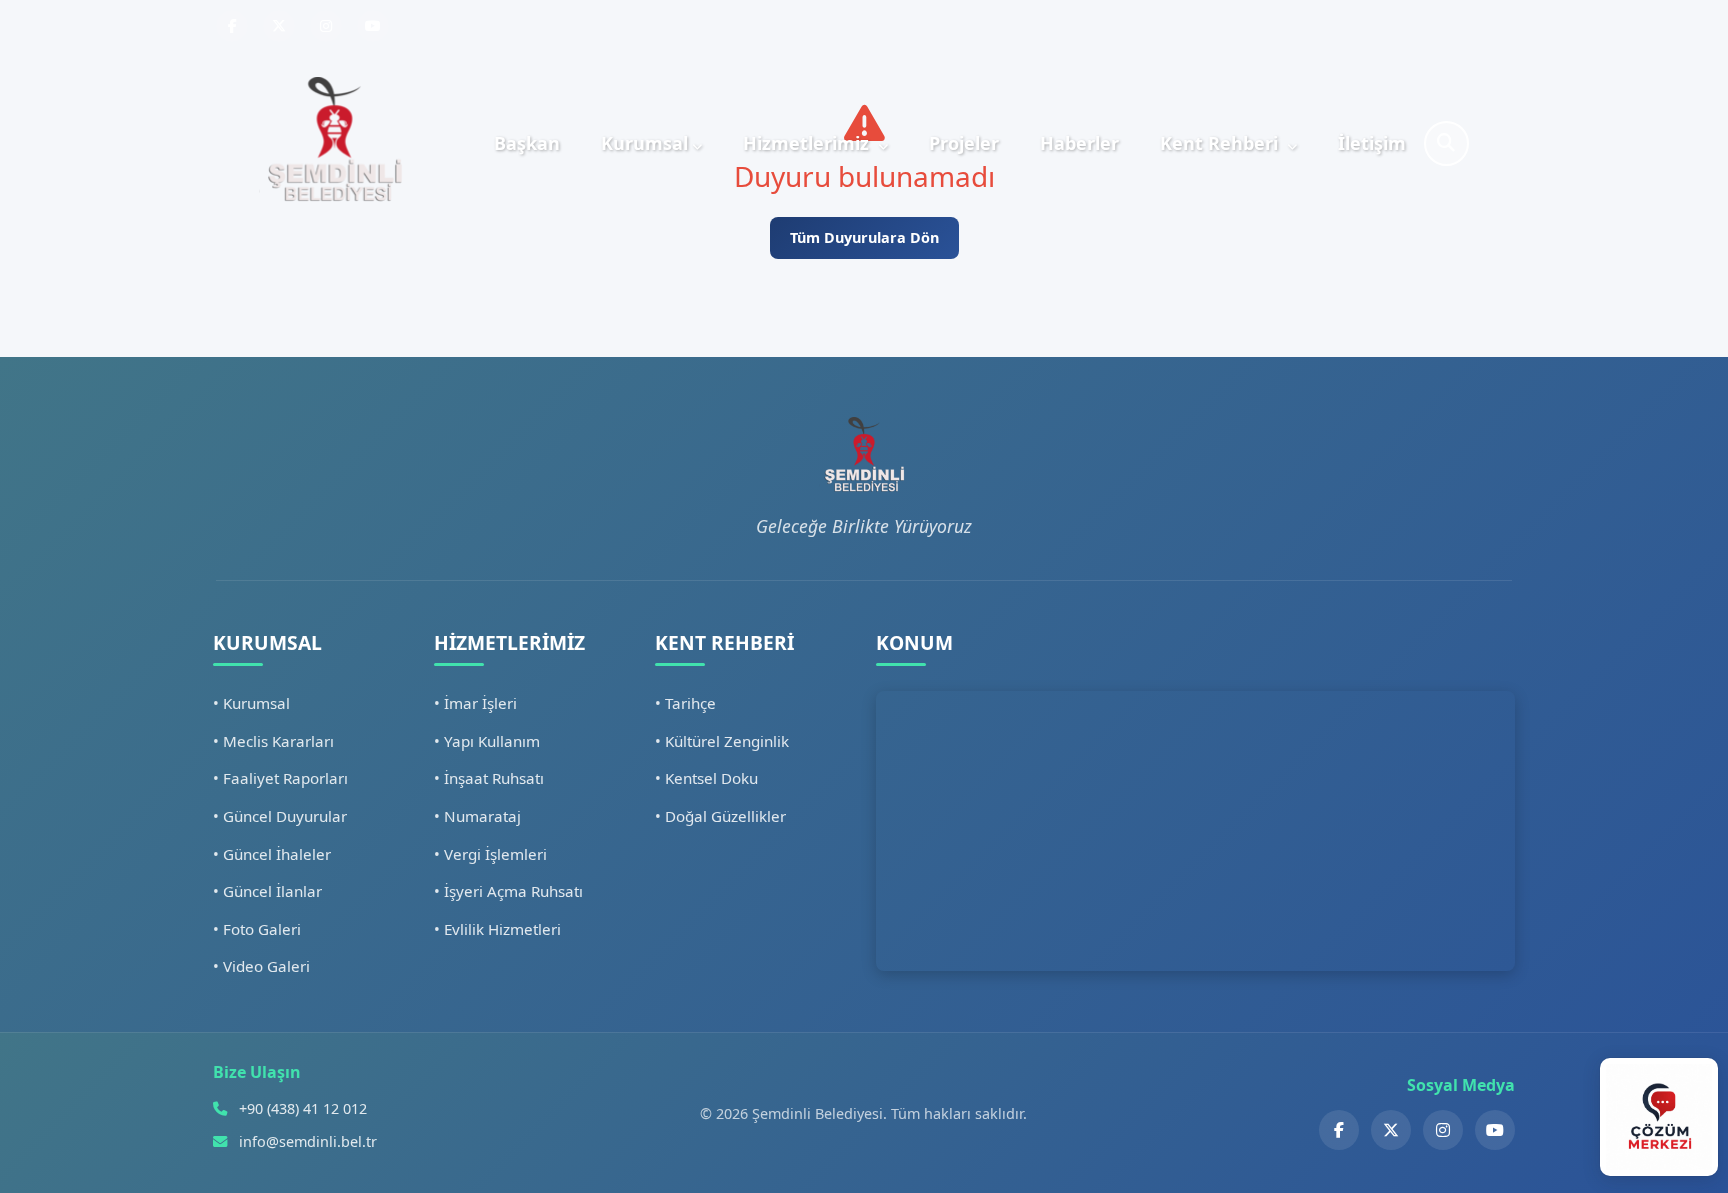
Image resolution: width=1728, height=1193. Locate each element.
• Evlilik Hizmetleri (497, 929)
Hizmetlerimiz (808, 143)
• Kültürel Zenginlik (722, 741)
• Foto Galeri (257, 929)
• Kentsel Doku (706, 778)
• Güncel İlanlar (267, 891)
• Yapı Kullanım (487, 741)
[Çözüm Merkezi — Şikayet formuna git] (1659, 1117)
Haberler (1079, 143)
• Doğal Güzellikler (720, 816)
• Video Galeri (261, 966)
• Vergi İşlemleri (490, 854)
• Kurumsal (251, 703)
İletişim (1372, 143)
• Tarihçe (685, 703)
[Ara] (1446, 143)
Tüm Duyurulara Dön (864, 237)
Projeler (964, 143)
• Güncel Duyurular (280, 816)
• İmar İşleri (475, 703)
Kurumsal (644, 143)
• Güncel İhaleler (272, 854)
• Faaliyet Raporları (280, 778)
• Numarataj (477, 816)
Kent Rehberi (1221, 143)
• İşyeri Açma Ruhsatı (508, 891)
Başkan (527, 143)
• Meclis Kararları (273, 741)
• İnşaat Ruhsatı (489, 778)
